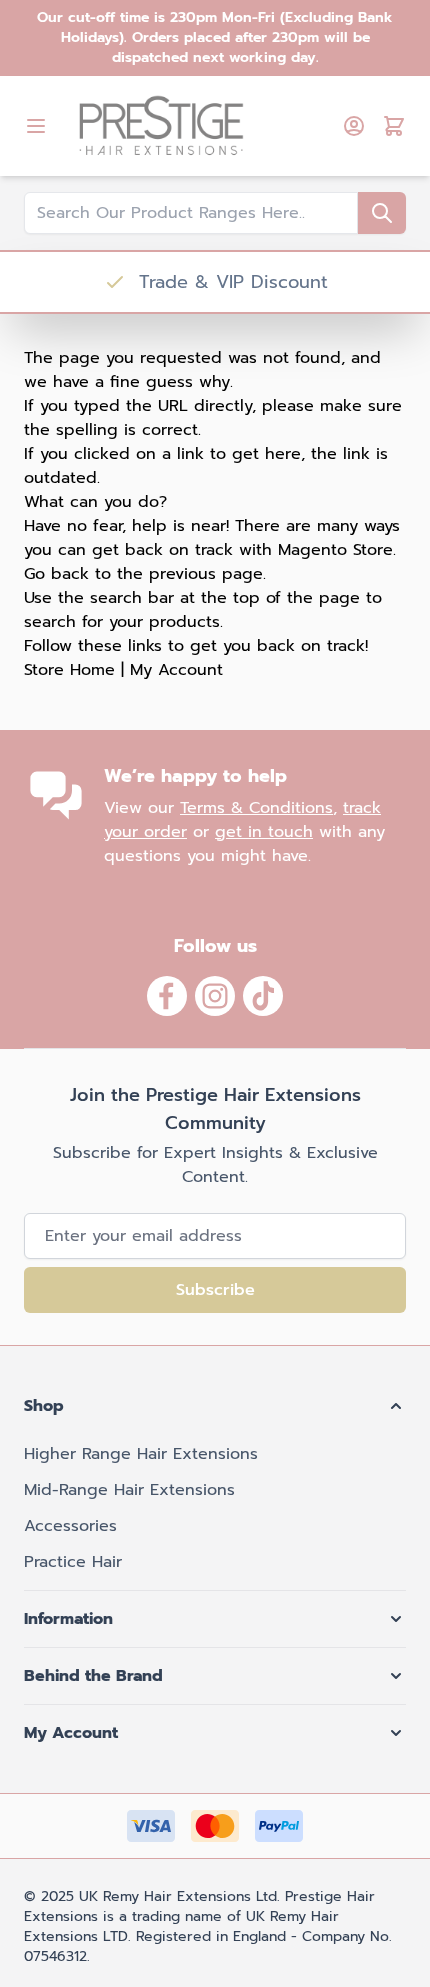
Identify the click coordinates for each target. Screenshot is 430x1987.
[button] (215, 1406)
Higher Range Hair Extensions (141, 1454)
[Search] (382, 213)
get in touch (264, 832)
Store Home (69, 670)
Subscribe (215, 1290)
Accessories (70, 1526)
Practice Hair (73, 1562)
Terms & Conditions (256, 808)
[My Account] (354, 126)
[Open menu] (36, 126)
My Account (176, 670)
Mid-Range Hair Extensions (129, 1490)
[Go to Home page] (199, 126)
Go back (56, 574)
